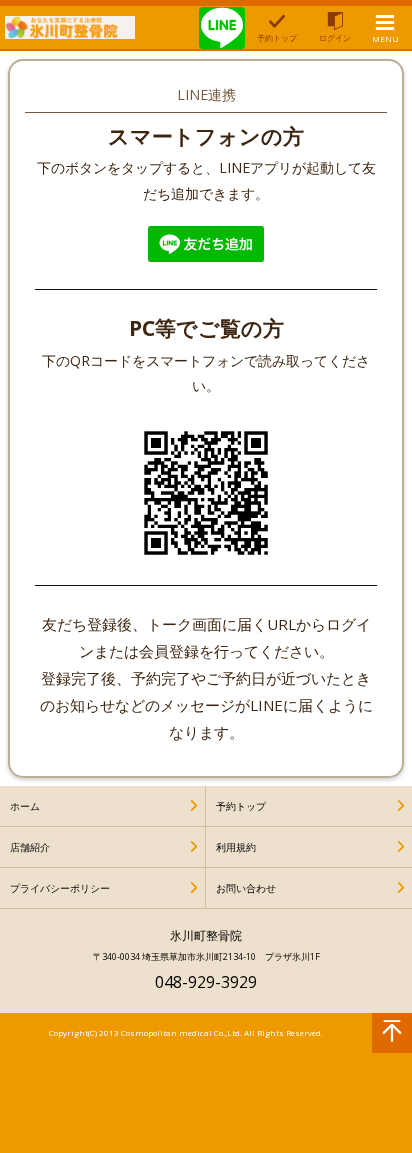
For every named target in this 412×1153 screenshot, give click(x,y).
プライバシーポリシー (60, 888)
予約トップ (241, 806)
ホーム (25, 806)
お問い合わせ (246, 888)
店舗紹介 (30, 847)
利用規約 (236, 847)
